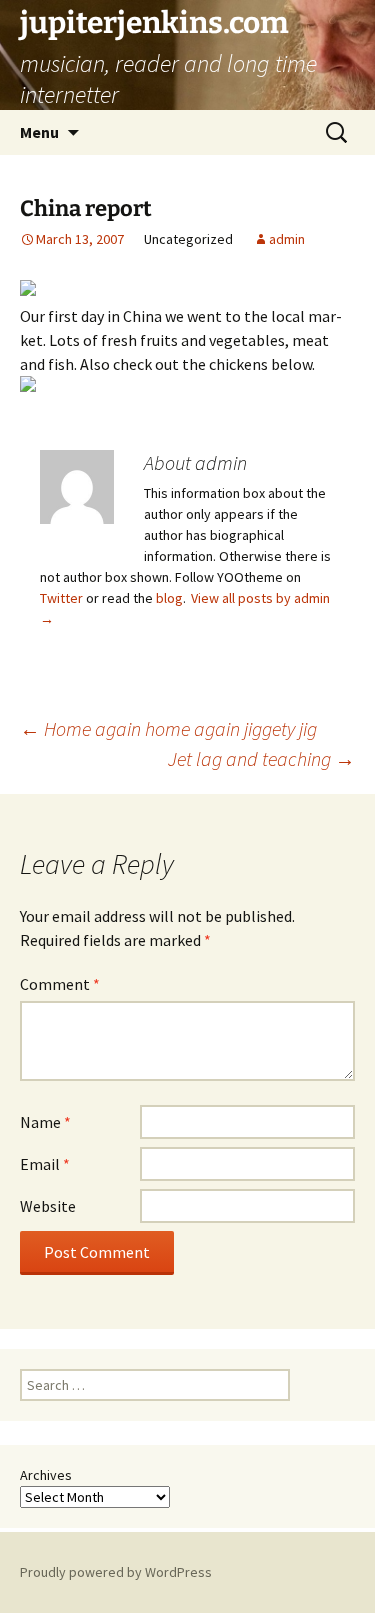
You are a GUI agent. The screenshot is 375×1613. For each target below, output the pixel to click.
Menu (39, 132)
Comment (60, 984)
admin (287, 239)
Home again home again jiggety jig (168, 728)
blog (169, 598)
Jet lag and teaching (261, 758)
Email (45, 1164)
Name (45, 1122)
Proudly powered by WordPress (116, 1572)
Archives (46, 1475)
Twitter (61, 598)
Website (48, 1206)
